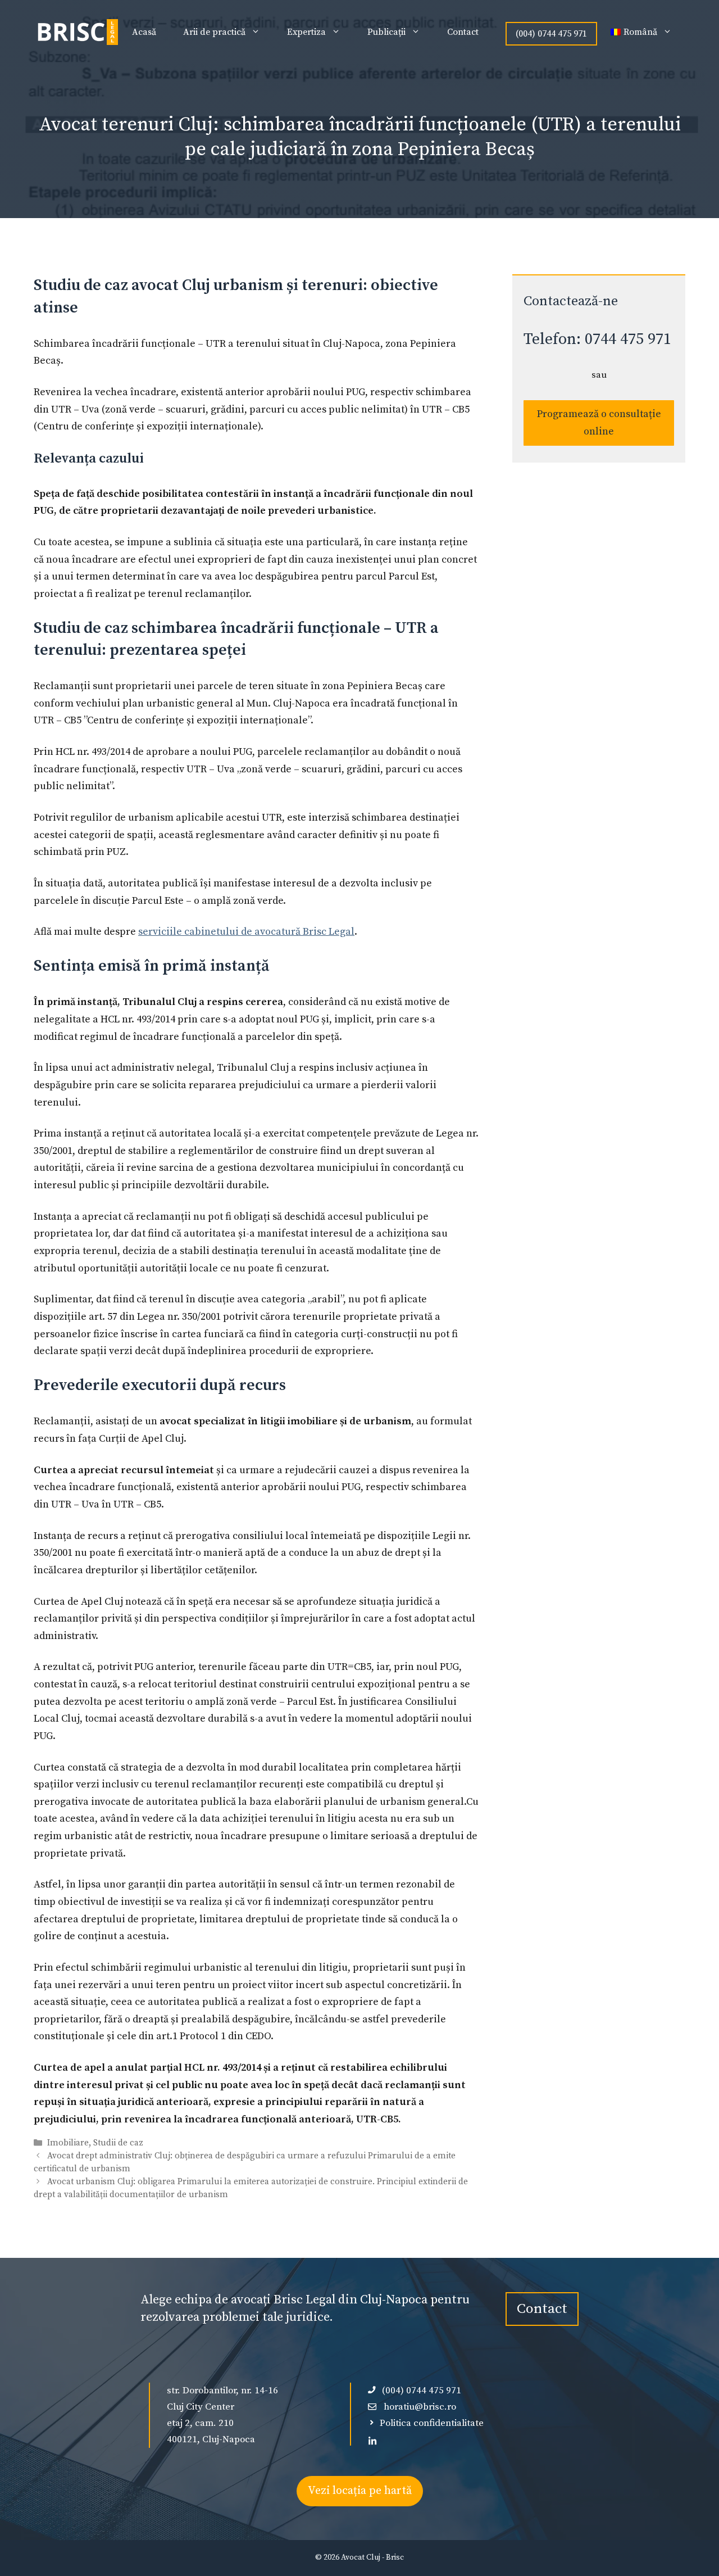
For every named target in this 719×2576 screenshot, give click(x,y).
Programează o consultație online (599, 423)
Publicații (386, 32)
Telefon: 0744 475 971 (597, 339)
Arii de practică (214, 32)
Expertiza (306, 32)
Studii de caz (118, 2143)
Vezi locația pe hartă (360, 2491)
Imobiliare (68, 2143)
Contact (463, 32)
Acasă (144, 32)
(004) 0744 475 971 (551, 34)
